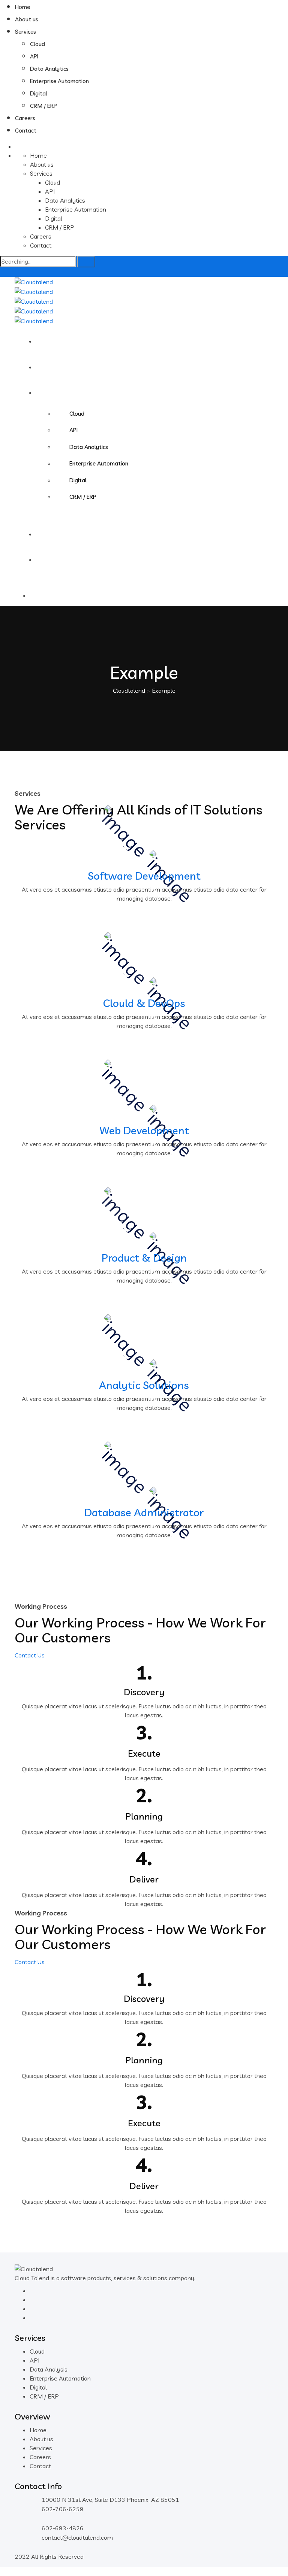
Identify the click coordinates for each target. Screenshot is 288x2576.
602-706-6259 (63, 2509)
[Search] (86, 262)
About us (27, 19)
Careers (25, 118)
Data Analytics (49, 69)
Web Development (144, 1130)
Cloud (37, 44)
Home (22, 7)
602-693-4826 (63, 2528)
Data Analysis (49, 2369)
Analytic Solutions (144, 1385)
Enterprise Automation (59, 81)
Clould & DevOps (144, 1003)
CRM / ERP (43, 106)
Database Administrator (144, 1512)
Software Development (144, 876)
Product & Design (144, 1258)
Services (25, 32)
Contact (26, 131)
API (34, 56)
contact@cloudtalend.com (77, 2537)
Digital (39, 93)
